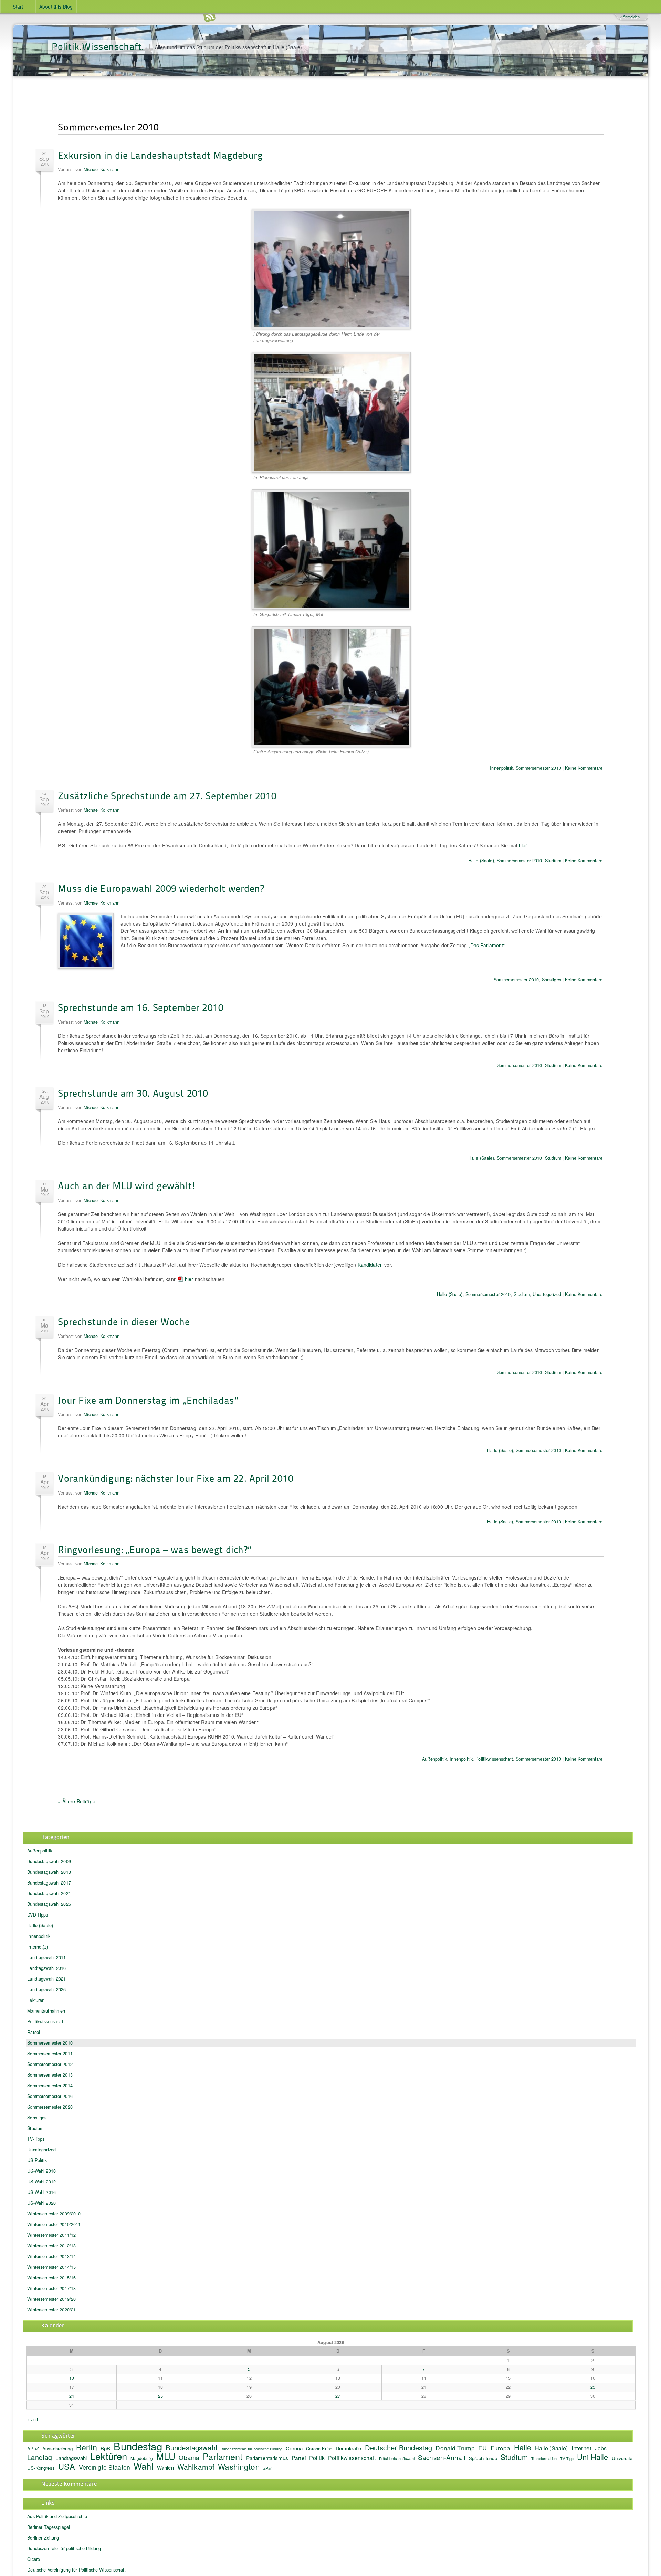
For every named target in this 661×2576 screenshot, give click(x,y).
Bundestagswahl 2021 (49, 1893)
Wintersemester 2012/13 (51, 2246)
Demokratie (348, 2448)
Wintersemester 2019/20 (51, 2299)
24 (72, 2396)
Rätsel (34, 2032)
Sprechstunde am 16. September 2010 (141, 1007)
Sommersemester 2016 (50, 2096)
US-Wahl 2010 (41, 2171)
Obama (189, 2457)
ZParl (268, 2468)
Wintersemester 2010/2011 (54, 2224)
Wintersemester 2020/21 (51, 2310)
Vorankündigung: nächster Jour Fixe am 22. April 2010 (176, 1478)
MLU (166, 2456)
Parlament (223, 2456)
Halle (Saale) (481, 861)
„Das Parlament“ (486, 945)
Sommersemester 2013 (50, 2075)
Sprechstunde (483, 2458)
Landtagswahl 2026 (46, 1989)
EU (482, 2448)
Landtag (40, 2457)
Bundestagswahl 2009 (49, 1861)
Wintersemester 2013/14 (51, 2256)
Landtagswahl (71, 2458)
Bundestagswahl (191, 2447)
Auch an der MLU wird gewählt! (127, 1185)
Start (18, 7)
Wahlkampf (196, 2467)
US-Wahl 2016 (41, 2192)
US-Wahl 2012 (41, 2182)
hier (523, 845)
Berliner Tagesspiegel (49, 2527)
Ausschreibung (57, 2448)
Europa (501, 2448)
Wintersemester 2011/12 (51, 2235)
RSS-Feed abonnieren (209, 17)
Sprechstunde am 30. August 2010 (133, 1093)
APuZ (33, 2448)
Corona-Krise (319, 2448)
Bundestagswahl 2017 (49, 1883)
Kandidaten (370, 1265)
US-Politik (37, 2160)
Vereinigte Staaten (105, 2467)
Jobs (601, 2448)
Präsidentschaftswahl (397, 2458)
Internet (581, 2448)
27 (338, 2396)
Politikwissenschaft (494, 1759)
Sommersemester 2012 (50, 2064)
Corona (294, 2448)
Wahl (144, 2466)
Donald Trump (455, 2448)
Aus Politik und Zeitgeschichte (57, 2516)
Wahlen (165, 2467)
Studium (553, 861)
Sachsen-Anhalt (442, 2457)
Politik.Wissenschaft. (98, 46)
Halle (523, 2447)
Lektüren (36, 2000)
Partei (299, 2458)
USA (67, 2466)
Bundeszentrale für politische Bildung (251, 2449)
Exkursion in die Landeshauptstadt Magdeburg (160, 155)
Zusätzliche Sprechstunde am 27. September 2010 (167, 795)
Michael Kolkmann (102, 169)
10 (72, 2378)
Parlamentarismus (267, 2458)
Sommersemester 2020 (50, 2107)
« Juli (33, 2420)
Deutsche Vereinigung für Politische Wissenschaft (76, 2570)
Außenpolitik (434, 1759)
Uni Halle (592, 2457)
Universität (623, 2458)
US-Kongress (41, 2468)
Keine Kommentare (584, 768)
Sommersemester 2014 (50, 2086)
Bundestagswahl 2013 (49, 1872)
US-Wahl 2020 (41, 2203)
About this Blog (56, 7)
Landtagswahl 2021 (46, 1979)
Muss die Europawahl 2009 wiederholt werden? (161, 888)
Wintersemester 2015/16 (51, 2278)
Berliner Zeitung (43, 2538)
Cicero (34, 2559)
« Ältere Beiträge (76, 1801)
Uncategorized (547, 1294)
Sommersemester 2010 (538, 768)
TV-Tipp (567, 2458)
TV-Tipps (36, 2139)
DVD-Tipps (38, 1915)
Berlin (87, 2447)
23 (593, 2387)
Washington (239, 2466)
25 (160, 2396)
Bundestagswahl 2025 (49, 1904)
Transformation (544, 2458)
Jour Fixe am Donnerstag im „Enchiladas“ (148, 1400)
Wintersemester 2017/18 (51, 2288)
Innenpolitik (501, 768)
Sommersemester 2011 (50, 2054)
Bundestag (138, 2446)
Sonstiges (552, 980)
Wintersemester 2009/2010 (54, 2214)
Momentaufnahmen (46, 2011)
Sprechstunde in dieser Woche (124, 1321)
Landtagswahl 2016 (46, 1968)
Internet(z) (38, 1947)
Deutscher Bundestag (399, 2447)
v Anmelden (630, 17)
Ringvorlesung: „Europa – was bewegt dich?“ (155, 1549)
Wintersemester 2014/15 (51, 2267)
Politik (317, 2458)
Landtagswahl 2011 (46, 1957)
